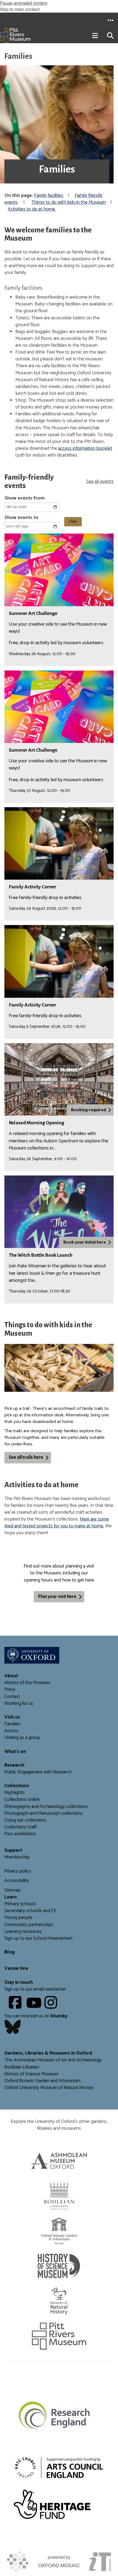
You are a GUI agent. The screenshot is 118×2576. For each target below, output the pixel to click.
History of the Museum (27, 1683)
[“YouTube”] (35, 2007)
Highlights (15, 1793)
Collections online (22, 1800)
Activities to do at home (32, 209)
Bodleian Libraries (22, 2067)
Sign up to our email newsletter (35, 1989)
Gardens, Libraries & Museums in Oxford (48, 2053)
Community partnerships (29, 1925)
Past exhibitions (20, 1834)
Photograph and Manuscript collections (43, 1814)
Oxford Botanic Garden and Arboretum (42, 2081)
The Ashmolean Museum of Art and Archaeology (53, 2060)
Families (12, 1724)
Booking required (88, 1110)
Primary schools (20, 1904)
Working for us (19, 1704)
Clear (73, 522)
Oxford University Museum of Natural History (49, 2088)
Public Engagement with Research (38, 1772)
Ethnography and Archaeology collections (46, 1807)
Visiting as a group (22, 1738)
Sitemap (12, 1890)
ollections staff (22, 1827)
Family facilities (49, 196)
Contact (12, 1697)
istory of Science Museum (33, 2074)
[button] (110, 20)
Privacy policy (18, 1871)
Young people (18, 1918)
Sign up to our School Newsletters (39, 1938)
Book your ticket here (85, 1242)
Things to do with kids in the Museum (69, 202)
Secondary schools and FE (30, 1911)
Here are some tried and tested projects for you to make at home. (57, 1523)
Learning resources (23, 1932)
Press (10, 1690)
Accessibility (17, 1881)
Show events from (25, 498)
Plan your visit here (57, 1597)
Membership (17, 1857)
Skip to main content (20, 9)
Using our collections (25, 1820)
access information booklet (85, 449)
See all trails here (26, 1457)
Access (12, 1731)
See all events (100, 482)
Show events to (21, 518)
